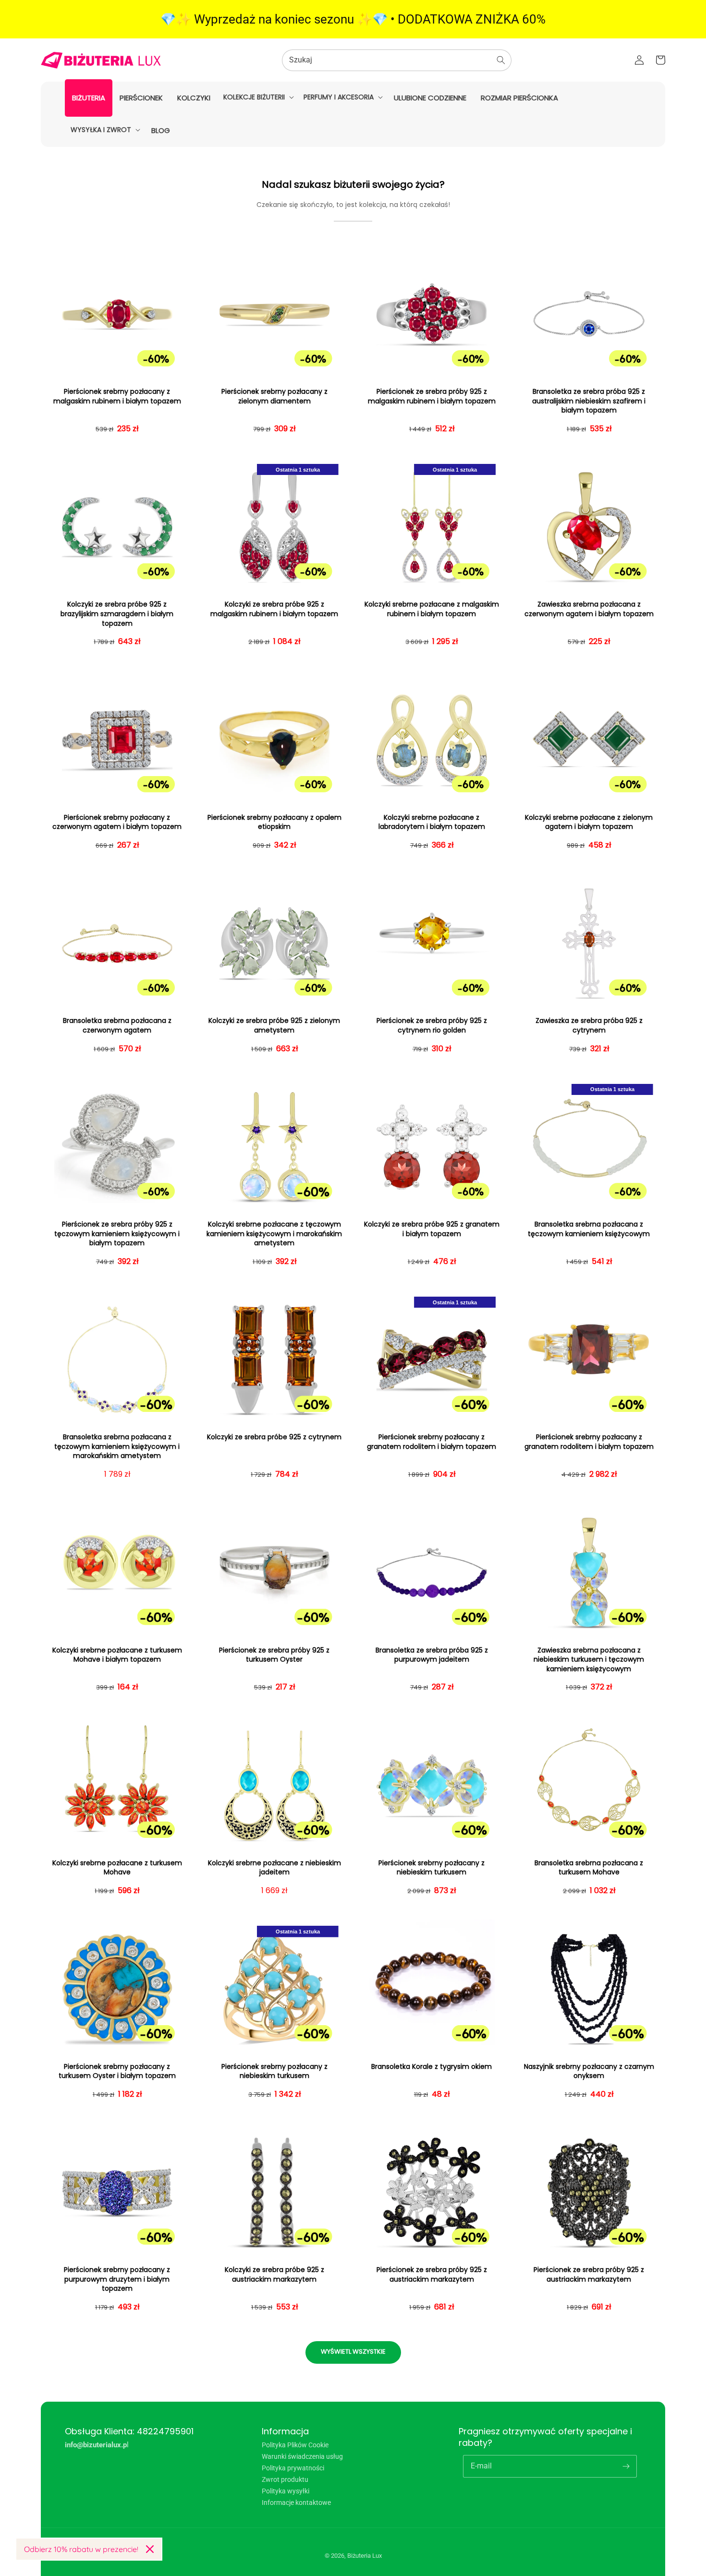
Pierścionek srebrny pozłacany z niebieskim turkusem (432, 1868)
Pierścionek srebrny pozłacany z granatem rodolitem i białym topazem (432, 1442)
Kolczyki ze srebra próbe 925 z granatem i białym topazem (432, 1229)
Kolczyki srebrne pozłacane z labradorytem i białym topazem (432, 822)
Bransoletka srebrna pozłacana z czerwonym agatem (117, 1026)
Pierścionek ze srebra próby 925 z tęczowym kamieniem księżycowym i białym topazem (117, 1234)
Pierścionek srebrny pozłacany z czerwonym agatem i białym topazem (117, 822)
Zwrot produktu (285, 2479)
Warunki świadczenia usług (302, 2456)
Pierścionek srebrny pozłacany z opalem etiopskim (274, 822)
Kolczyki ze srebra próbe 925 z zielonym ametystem (274, 1026)
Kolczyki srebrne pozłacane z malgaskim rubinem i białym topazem (432, 609)
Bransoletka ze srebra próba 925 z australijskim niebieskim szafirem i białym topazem (589, 401)
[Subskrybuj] (626, 2466)
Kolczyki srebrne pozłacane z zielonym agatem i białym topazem (589, 822)
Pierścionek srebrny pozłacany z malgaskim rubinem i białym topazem (117, 396)
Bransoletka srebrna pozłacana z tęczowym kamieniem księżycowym (589, 1229)
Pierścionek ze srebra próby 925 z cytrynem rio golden (432, 1026)
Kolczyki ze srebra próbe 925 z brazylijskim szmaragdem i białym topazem (117, 614)
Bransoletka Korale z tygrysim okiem (432, 2067)
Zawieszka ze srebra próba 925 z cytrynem (589, 1026)
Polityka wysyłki (286, 2491)
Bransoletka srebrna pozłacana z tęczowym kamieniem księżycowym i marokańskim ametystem (117, 1446)
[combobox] (397, 60)
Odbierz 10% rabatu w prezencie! (81, 2549)
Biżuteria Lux (365, 2556)
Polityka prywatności (293, 2468)
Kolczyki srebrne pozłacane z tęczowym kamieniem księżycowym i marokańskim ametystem (274, 1234)
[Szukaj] (501, 60)
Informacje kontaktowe (296, 2503)
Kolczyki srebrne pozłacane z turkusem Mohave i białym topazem (117, 1655)
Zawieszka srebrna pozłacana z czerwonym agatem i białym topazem (589, 609)
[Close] (150, 2549)
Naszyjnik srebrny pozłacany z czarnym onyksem (589, 2072)
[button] (258, 97)
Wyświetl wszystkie (353, 2351)
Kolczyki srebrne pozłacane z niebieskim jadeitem (274, 1868)
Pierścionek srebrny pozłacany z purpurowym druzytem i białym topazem (117, 2279)
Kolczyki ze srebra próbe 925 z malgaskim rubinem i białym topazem (274, 609)
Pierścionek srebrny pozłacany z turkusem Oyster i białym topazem (117, 2072)
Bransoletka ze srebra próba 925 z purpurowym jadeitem (432, 1655)
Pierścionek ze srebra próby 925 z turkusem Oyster (274, 1655)
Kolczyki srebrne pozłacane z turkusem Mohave (117, 1868)
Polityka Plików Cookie (295, 2445)
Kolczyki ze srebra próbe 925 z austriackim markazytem (274, 2275)
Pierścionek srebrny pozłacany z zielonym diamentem (274, 396)
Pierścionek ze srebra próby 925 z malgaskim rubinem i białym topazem (432, 396)
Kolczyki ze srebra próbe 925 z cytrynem (274, 1437)
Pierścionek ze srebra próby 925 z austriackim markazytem (432, 2275)
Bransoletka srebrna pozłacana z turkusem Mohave (589, 1868)
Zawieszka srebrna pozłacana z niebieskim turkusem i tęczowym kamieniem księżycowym (589, 1660)
